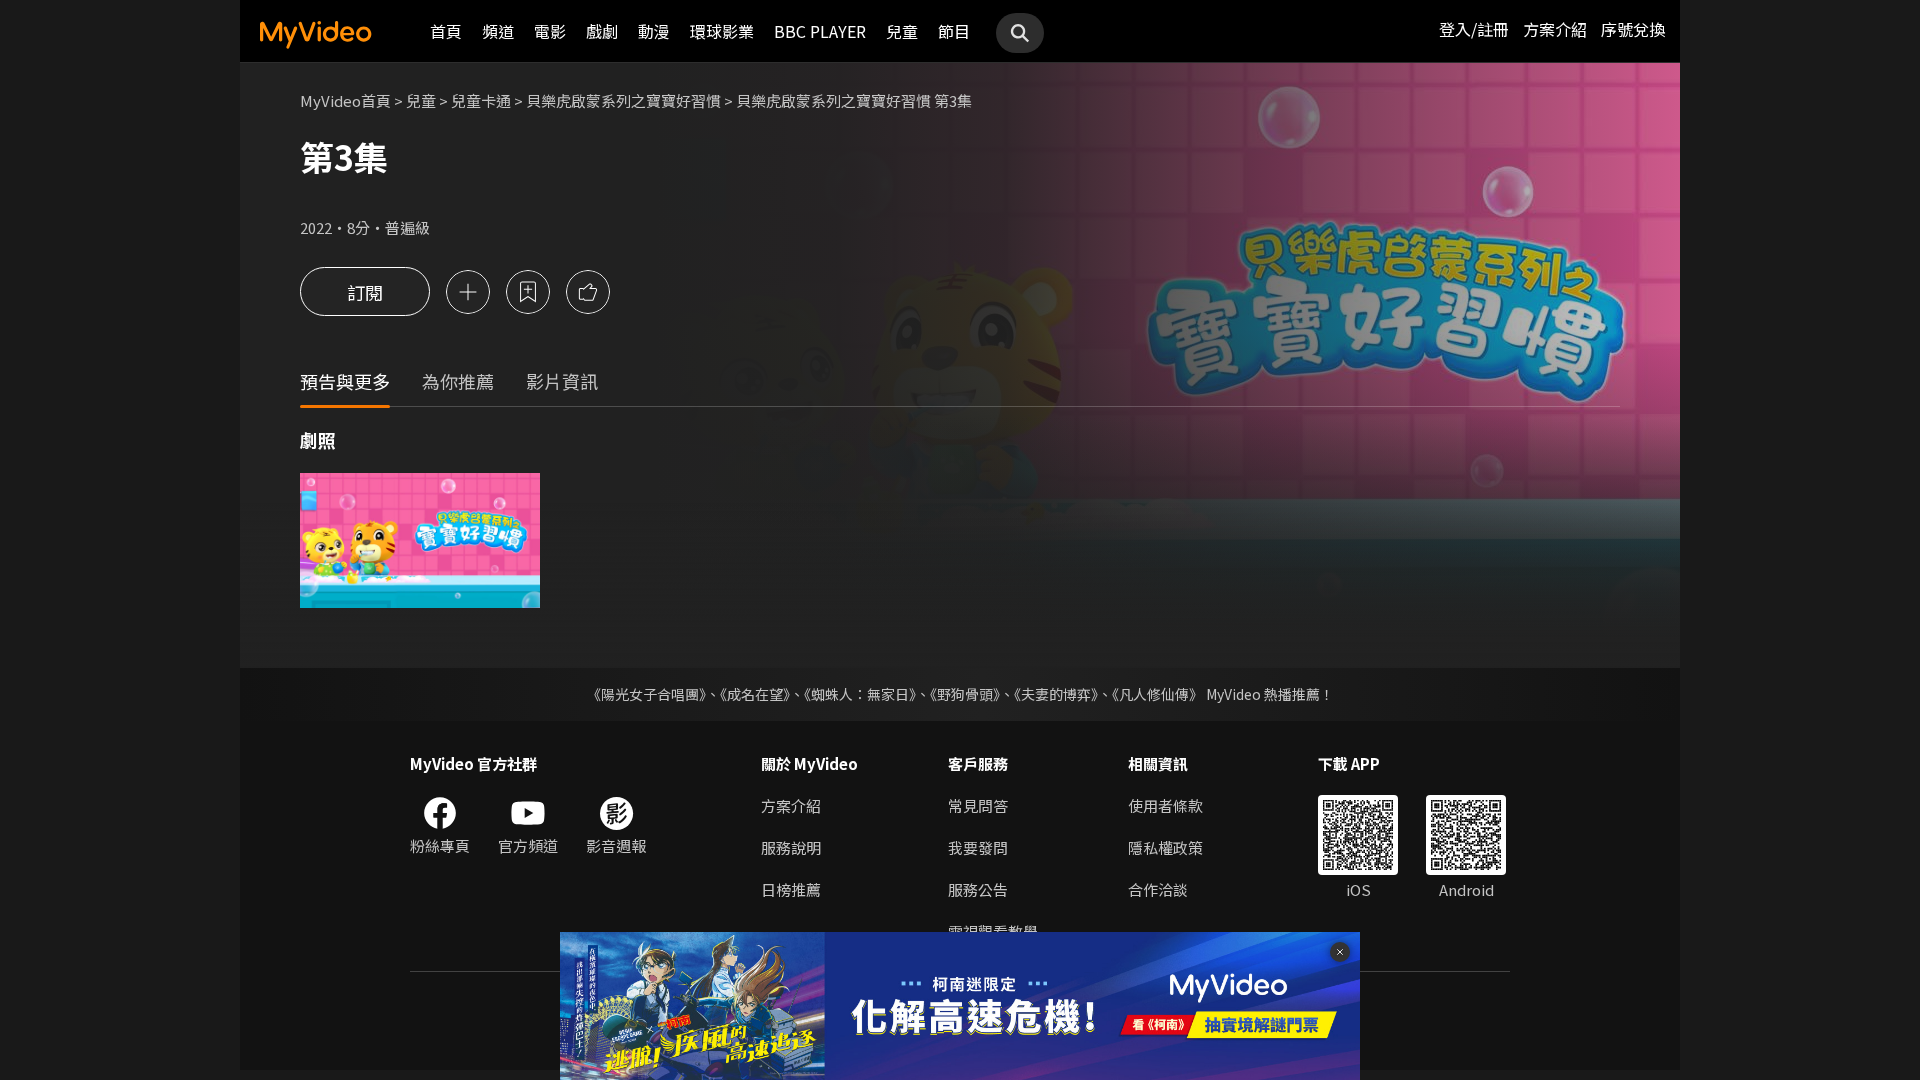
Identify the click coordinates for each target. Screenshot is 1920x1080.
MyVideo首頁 (345, 100)
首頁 (446, 31)
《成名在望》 (755, 694)
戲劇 (602, 31)
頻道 (498, 31)
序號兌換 (1633, 29)
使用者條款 (1165, 805)
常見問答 (978, 805)
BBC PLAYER (820, 31)
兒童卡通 (481, 100)
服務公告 (978, 889)
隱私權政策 (1165, 847)
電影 (550, 31)
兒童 (902, 31)
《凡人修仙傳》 (1157, 694)
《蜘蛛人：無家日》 (860, 694)
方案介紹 (1555, 29)
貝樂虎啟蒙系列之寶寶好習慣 (623, 100)
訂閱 (365, 292)
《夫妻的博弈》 (1056, 694)
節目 (954, 31)
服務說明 (791, 847)
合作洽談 (1158, 889)
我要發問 (978, 847)
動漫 (654, 31)
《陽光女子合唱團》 (646, 694)
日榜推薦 (791, 889)
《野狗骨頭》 (965, 694)
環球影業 (722, 31)
